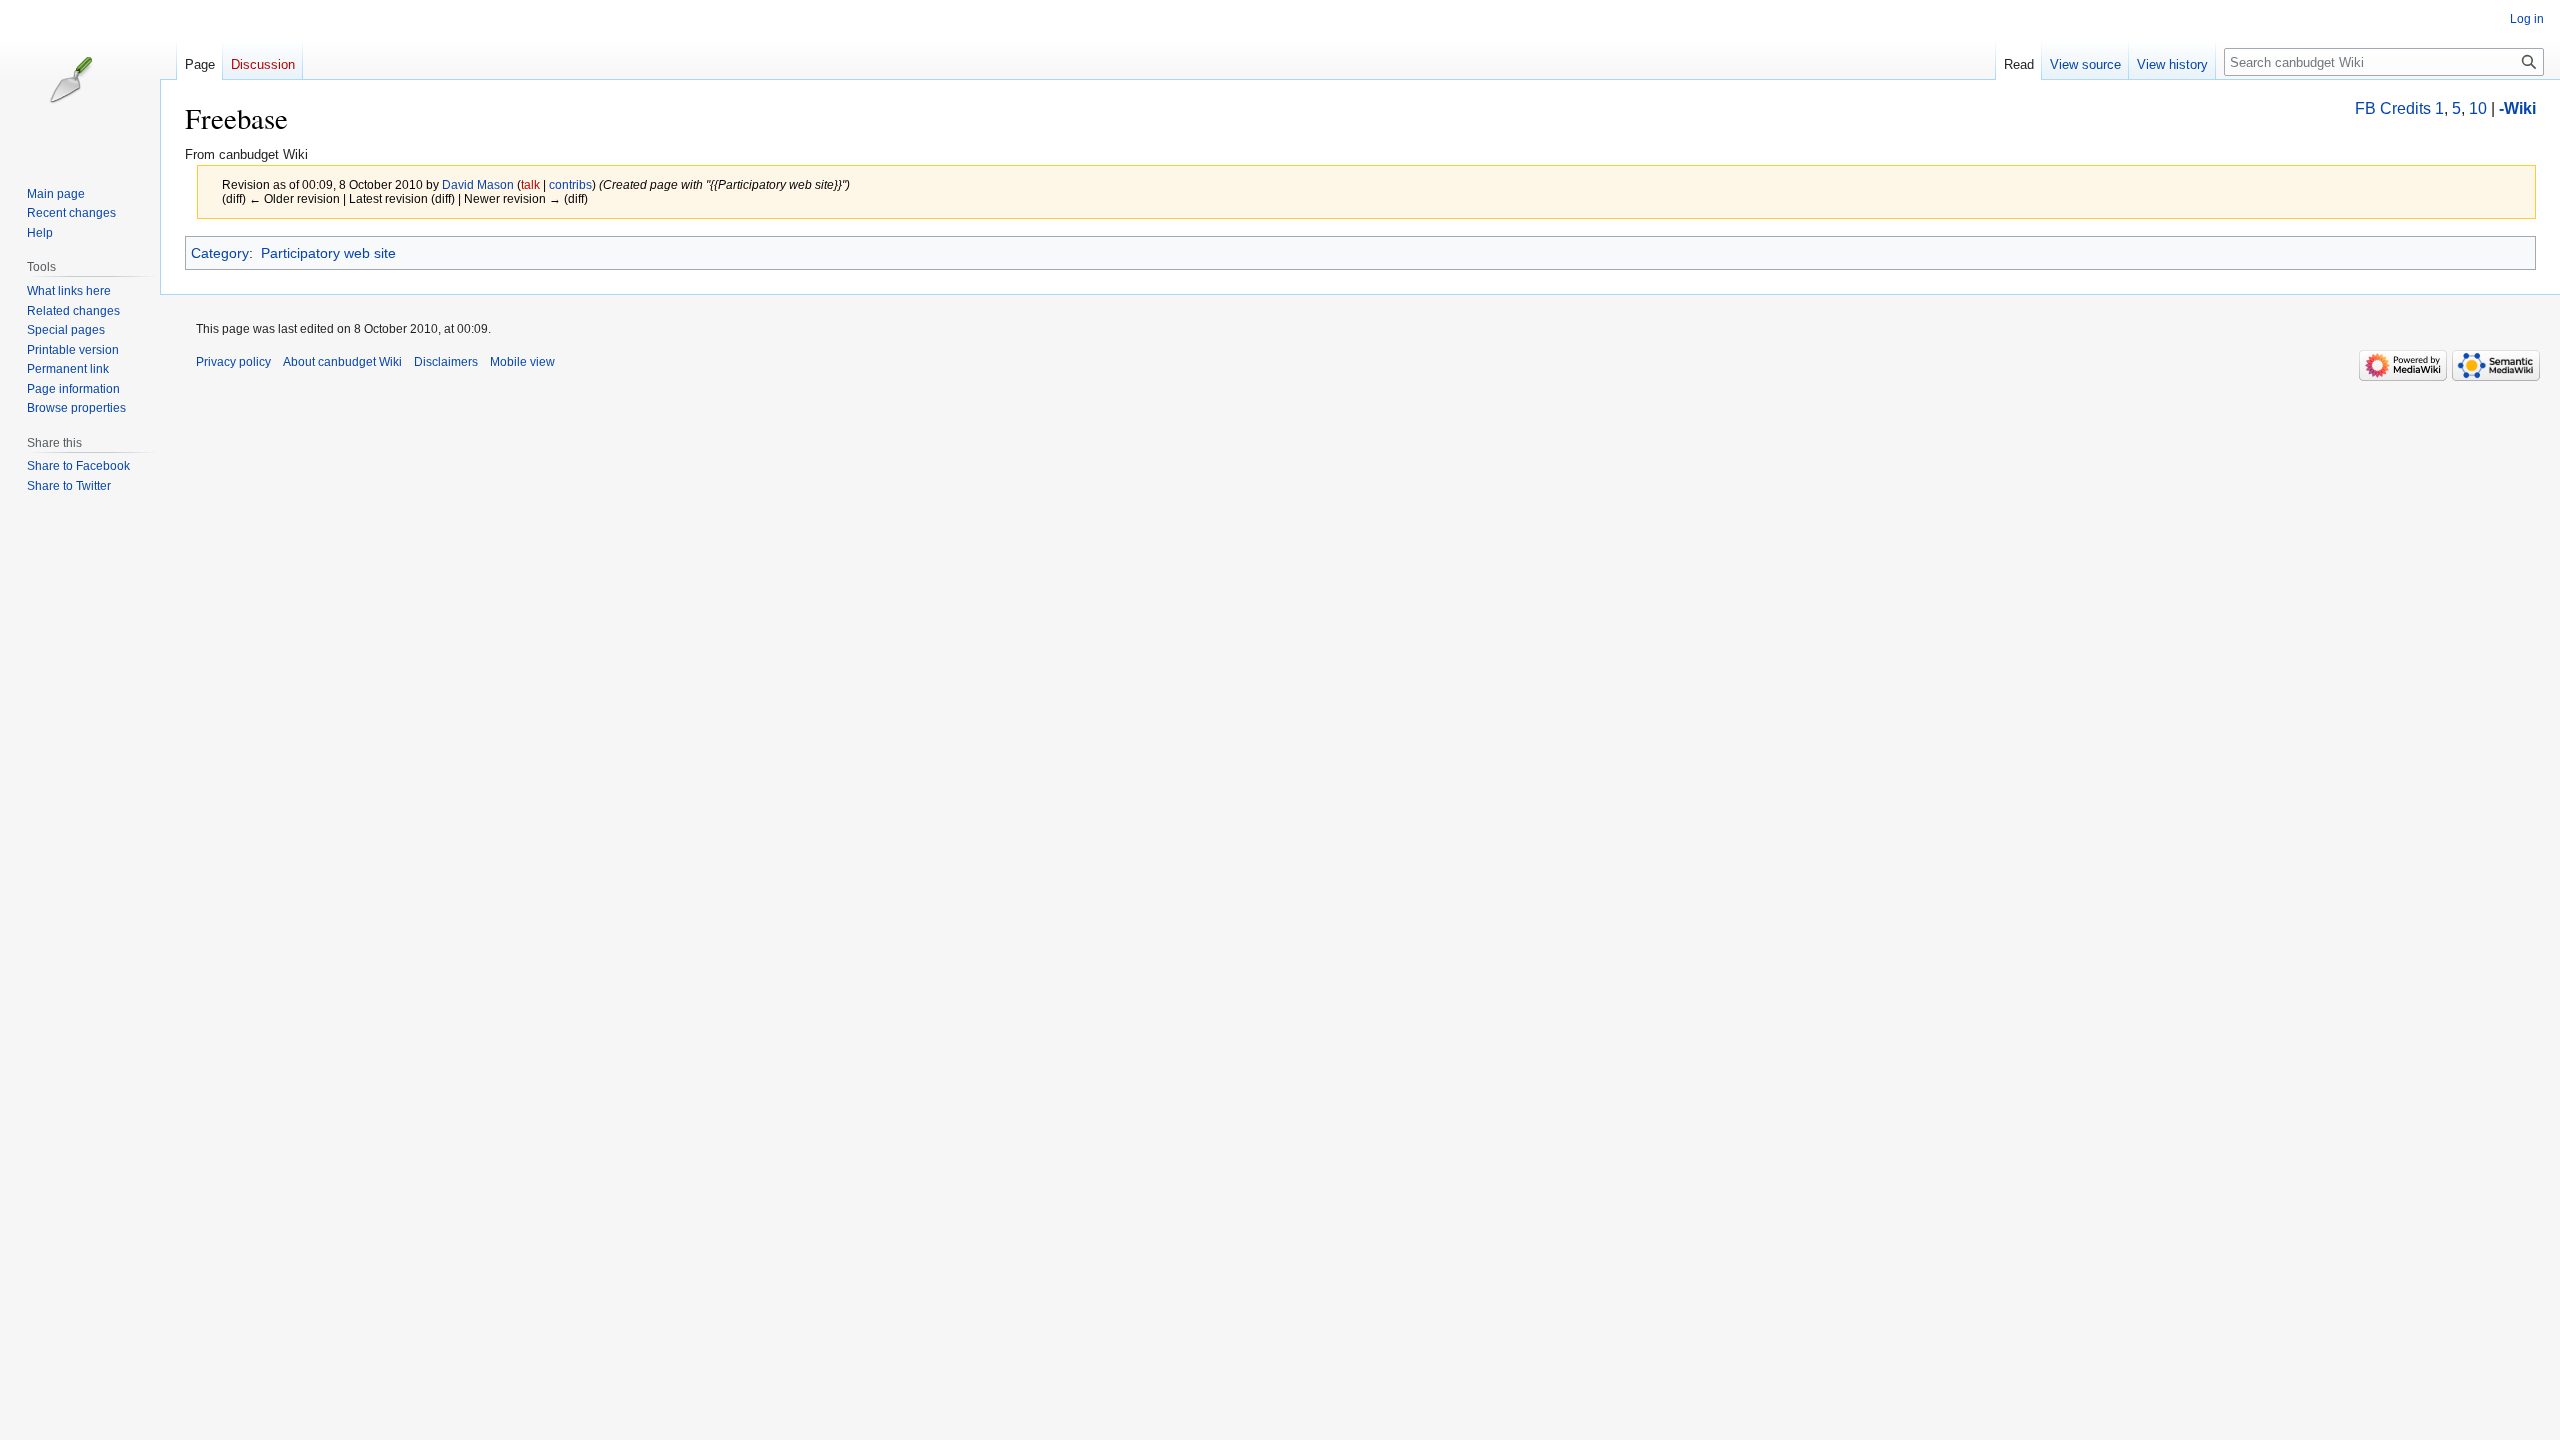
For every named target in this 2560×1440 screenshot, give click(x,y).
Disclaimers (446, 362)
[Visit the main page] (88, 80)
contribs (570, 184)
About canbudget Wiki (342, 362)
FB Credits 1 (2399, 108)
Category (220, 253)
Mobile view (522, 362)
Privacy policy (233, 362)
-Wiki (2517, 108)
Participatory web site (328, 253)
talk (530, 184)
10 (2478, 108)
